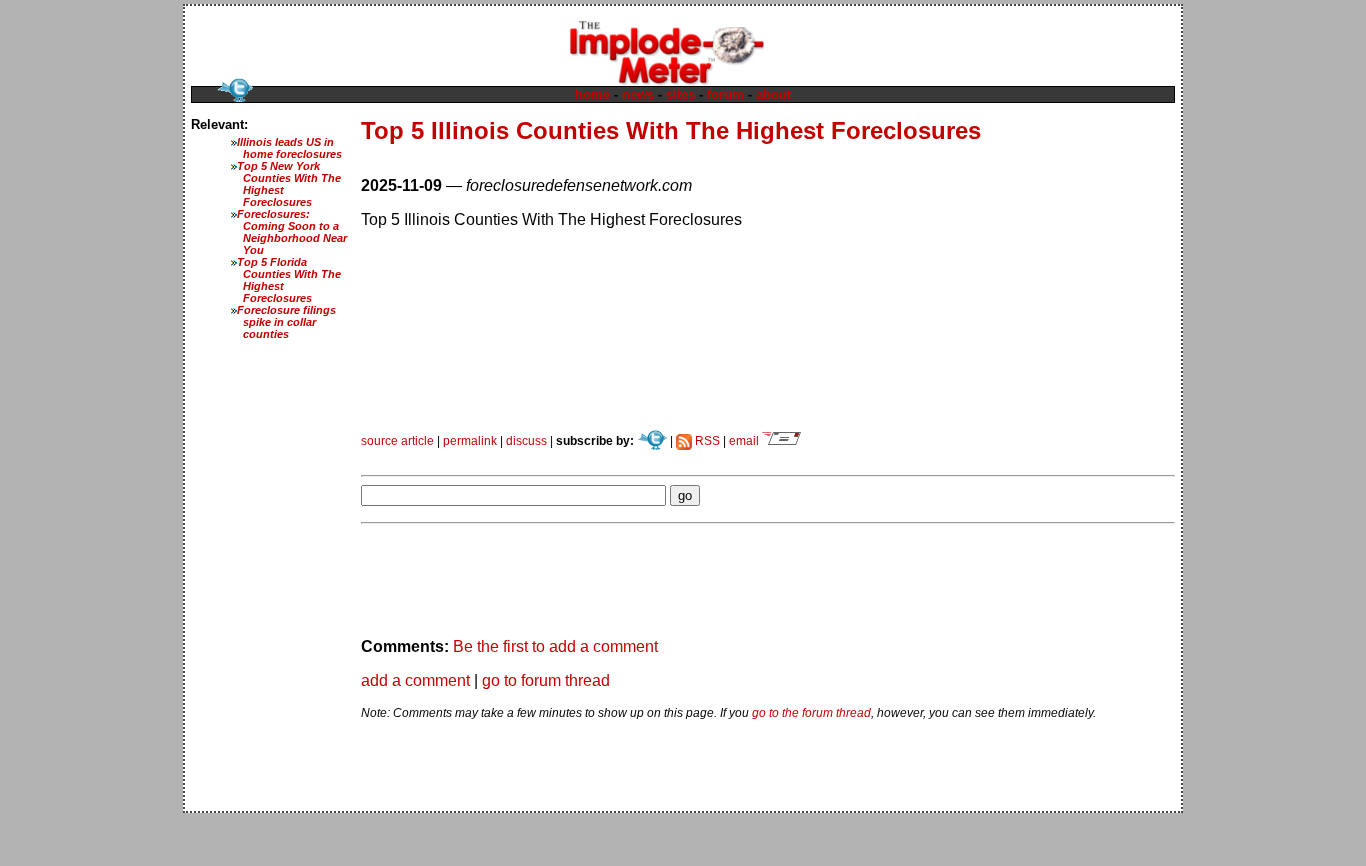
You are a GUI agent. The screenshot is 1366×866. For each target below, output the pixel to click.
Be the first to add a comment (555, 646)
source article (397, 441)
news (638, 94)
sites (680, 94)
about (773, 94)
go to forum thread (546, 680)
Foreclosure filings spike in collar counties (286, 322)
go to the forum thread (811, 713)
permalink (470, 441)
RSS (706, 441)
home (592, 94)
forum (725, 94)
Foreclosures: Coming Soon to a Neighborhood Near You (292, 232)
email (745, 441)
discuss (526, 441)
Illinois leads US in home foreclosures (289, 148)
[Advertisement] (595, 455)
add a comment (415, 680)
